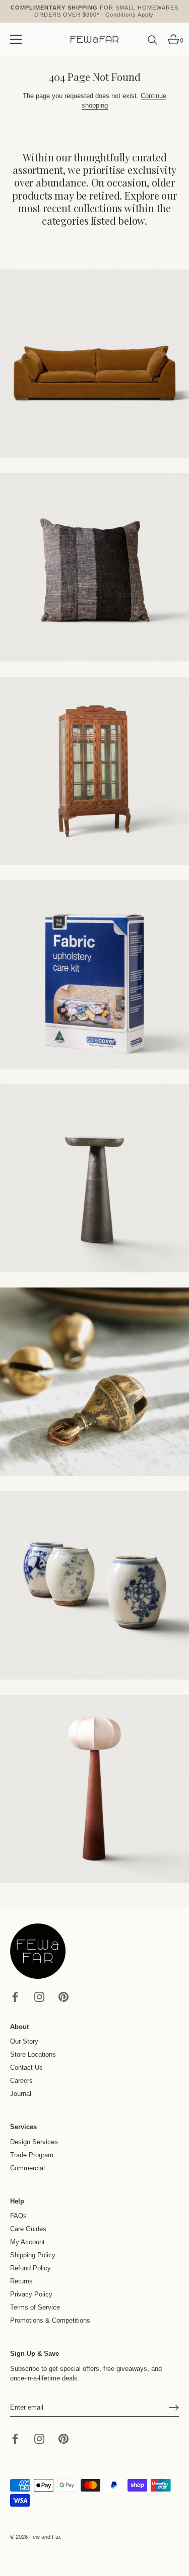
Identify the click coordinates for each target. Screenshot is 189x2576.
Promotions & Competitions (50, 2320)
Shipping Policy (33, 2255)
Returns (21, 2281)
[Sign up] (174, 2408)
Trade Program (32, 2155)
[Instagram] (39, 1996)
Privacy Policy (31, 2294)
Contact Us (26, 2067)
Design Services (34, 2142)
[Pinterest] (64, 1996)
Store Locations (33, 2054)
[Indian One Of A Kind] (94, 1382)
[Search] (153, 44)
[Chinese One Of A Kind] (94, 1585)
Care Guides (28, 2229)
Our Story (24, 2041)
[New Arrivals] (94, 567)
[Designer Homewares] (94, 975)
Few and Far (45, 2537)
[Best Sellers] (94, 364)
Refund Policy (30, 2268)
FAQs (18, 2216)
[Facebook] (15, 1996)
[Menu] (16, 39)
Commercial (27, 2168)
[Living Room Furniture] (94, 1178)
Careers (21, 2081)
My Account (27, 2242)
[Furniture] (94, 771)
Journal (21, 2094)
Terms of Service (35, 2307)
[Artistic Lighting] (94, 1789)
